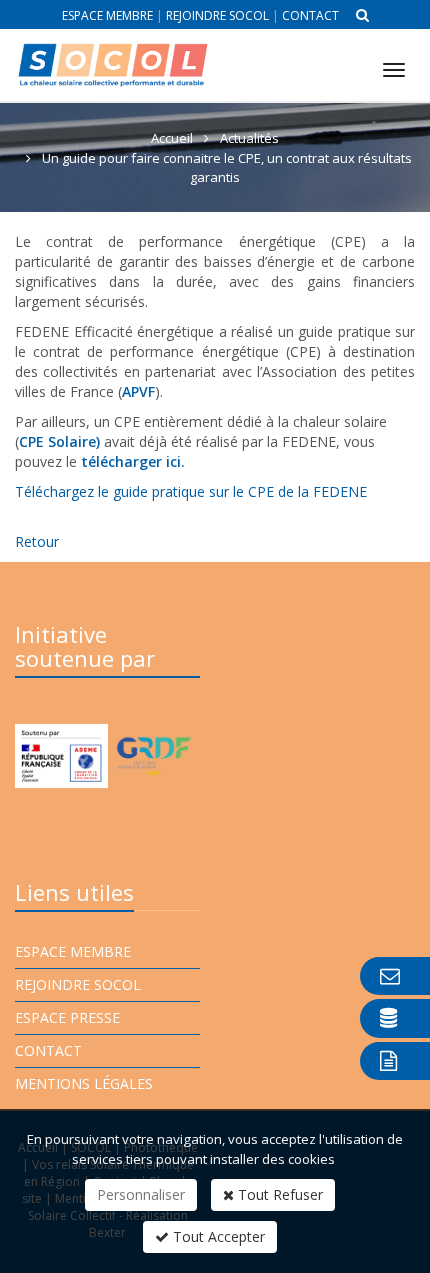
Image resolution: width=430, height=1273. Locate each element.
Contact (310, 15)
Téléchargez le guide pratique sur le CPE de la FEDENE (191, 491)
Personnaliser (141, 1194)
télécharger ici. (133, 461)
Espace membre (107, 15)
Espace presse (67, 1017)
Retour (37, 541)
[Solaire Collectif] (112, 49)
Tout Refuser (278, 1194)
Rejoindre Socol (217, 15)
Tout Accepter (217, 1236)
